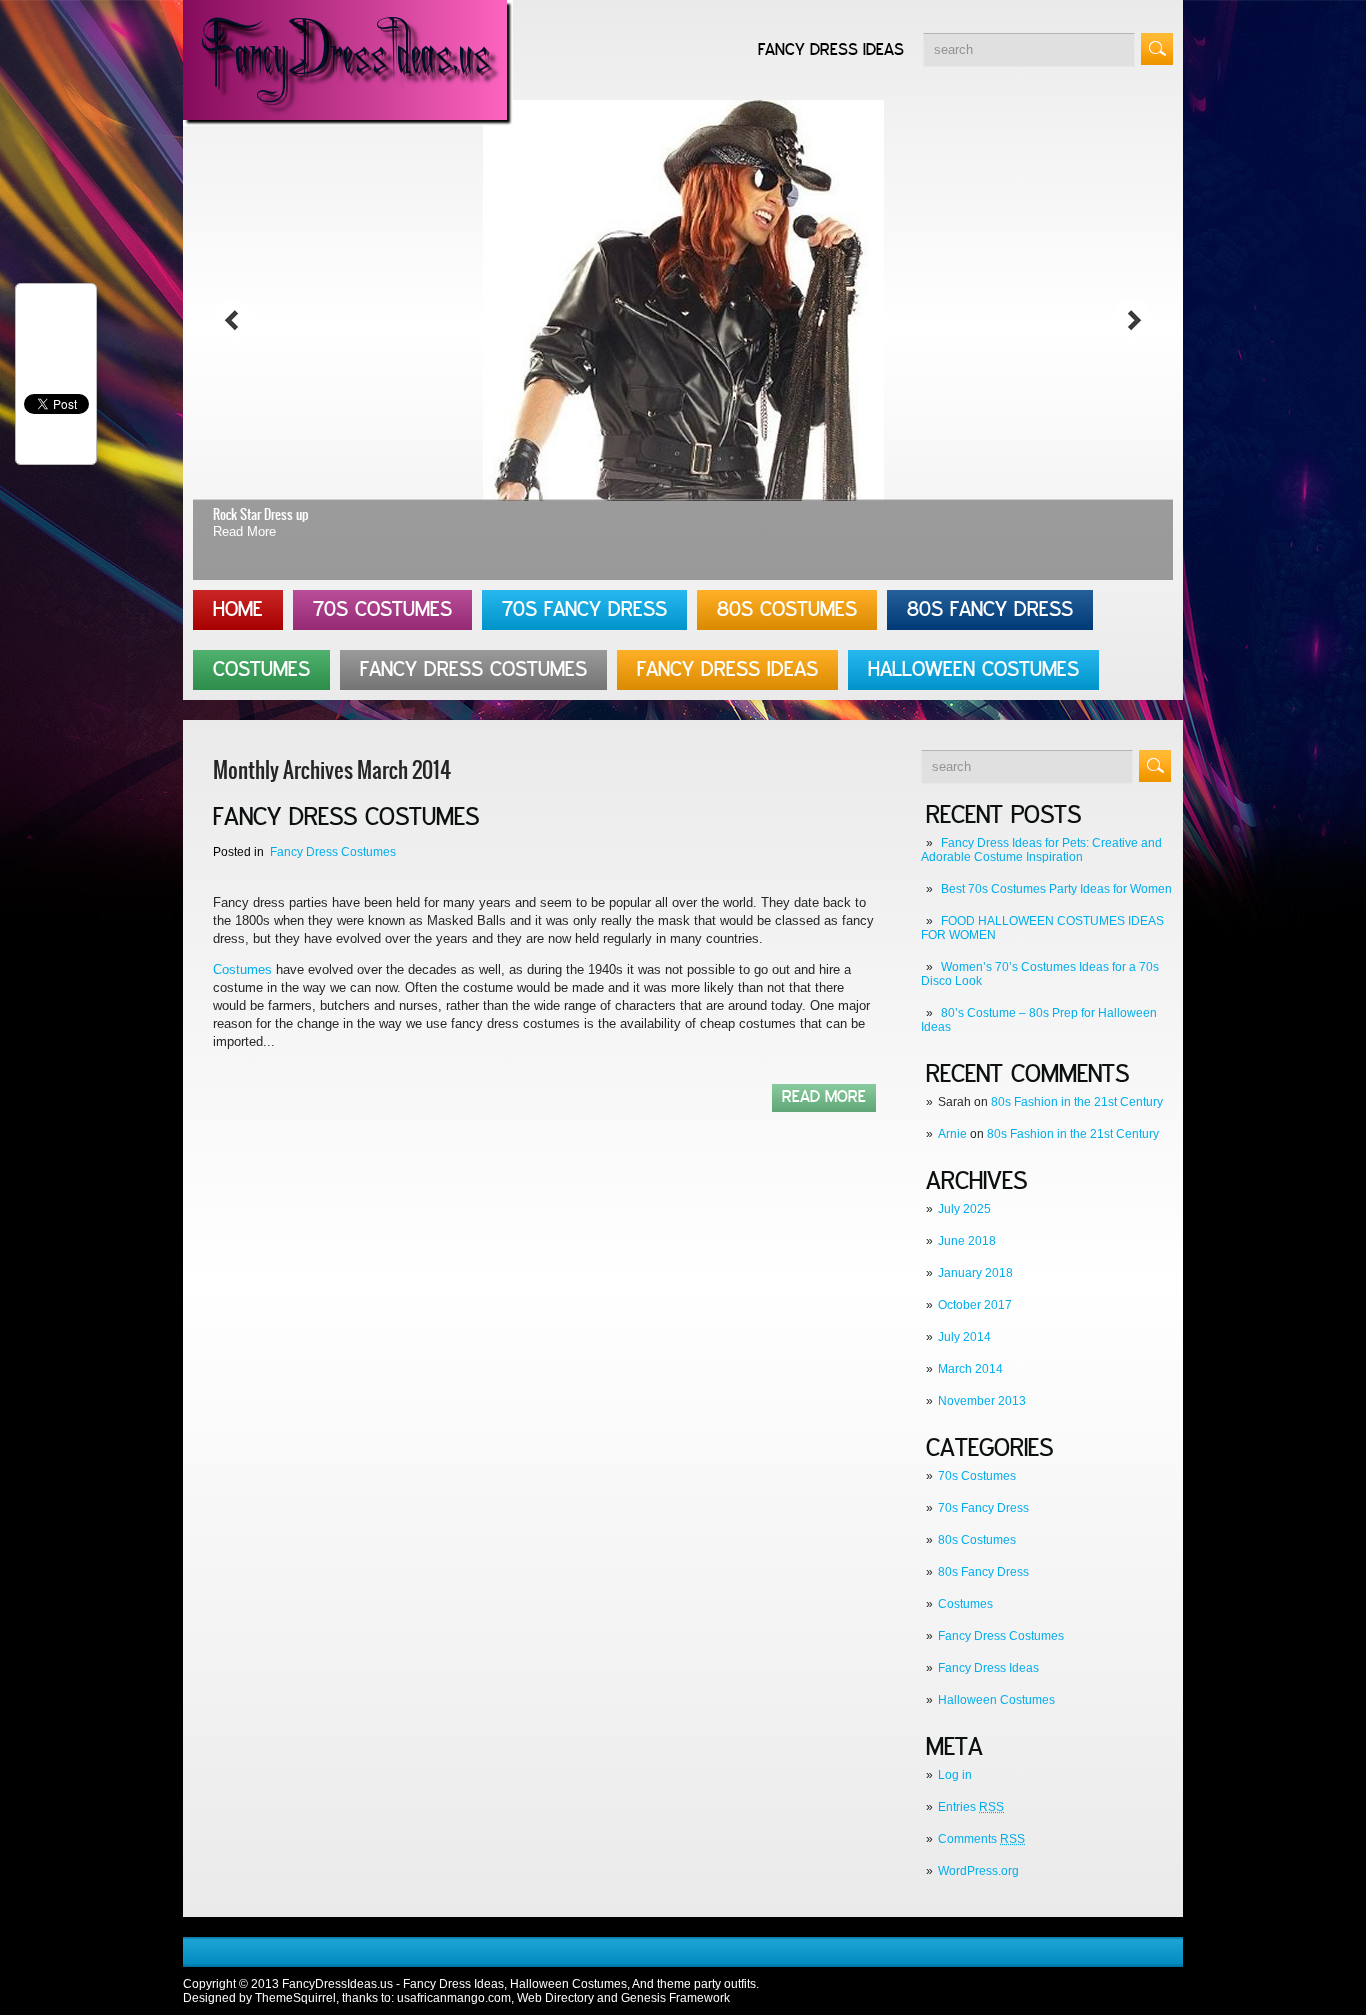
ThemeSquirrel (295, 1998)
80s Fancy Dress (990, 610)
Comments (981, 1839)
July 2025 (964, 1209)
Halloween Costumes (973, 670)
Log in (955, 1775)
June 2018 (967, 1241)
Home (238, 610)
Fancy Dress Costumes (473, 670)
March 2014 (970, 1369)
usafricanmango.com (454, 1998)
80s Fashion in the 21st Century (1077, 1102)
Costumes (261, 670)
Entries (971, 1807)
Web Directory (555, 1998)
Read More (244, 531)
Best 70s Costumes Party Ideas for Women (1056, 889)
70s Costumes (382, 610)
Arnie (952, 1134)
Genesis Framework (675, 1998)
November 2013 (982, 1401)
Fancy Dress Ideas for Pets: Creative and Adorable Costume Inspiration (1041, 850)
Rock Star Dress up (261, 514)
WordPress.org (978, 1871)
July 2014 (964, 1337)
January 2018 (975, 1273)
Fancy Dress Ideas (831, 50)
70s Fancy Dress (584, 610)
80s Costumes (787, 610)
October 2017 (975, 1305)
